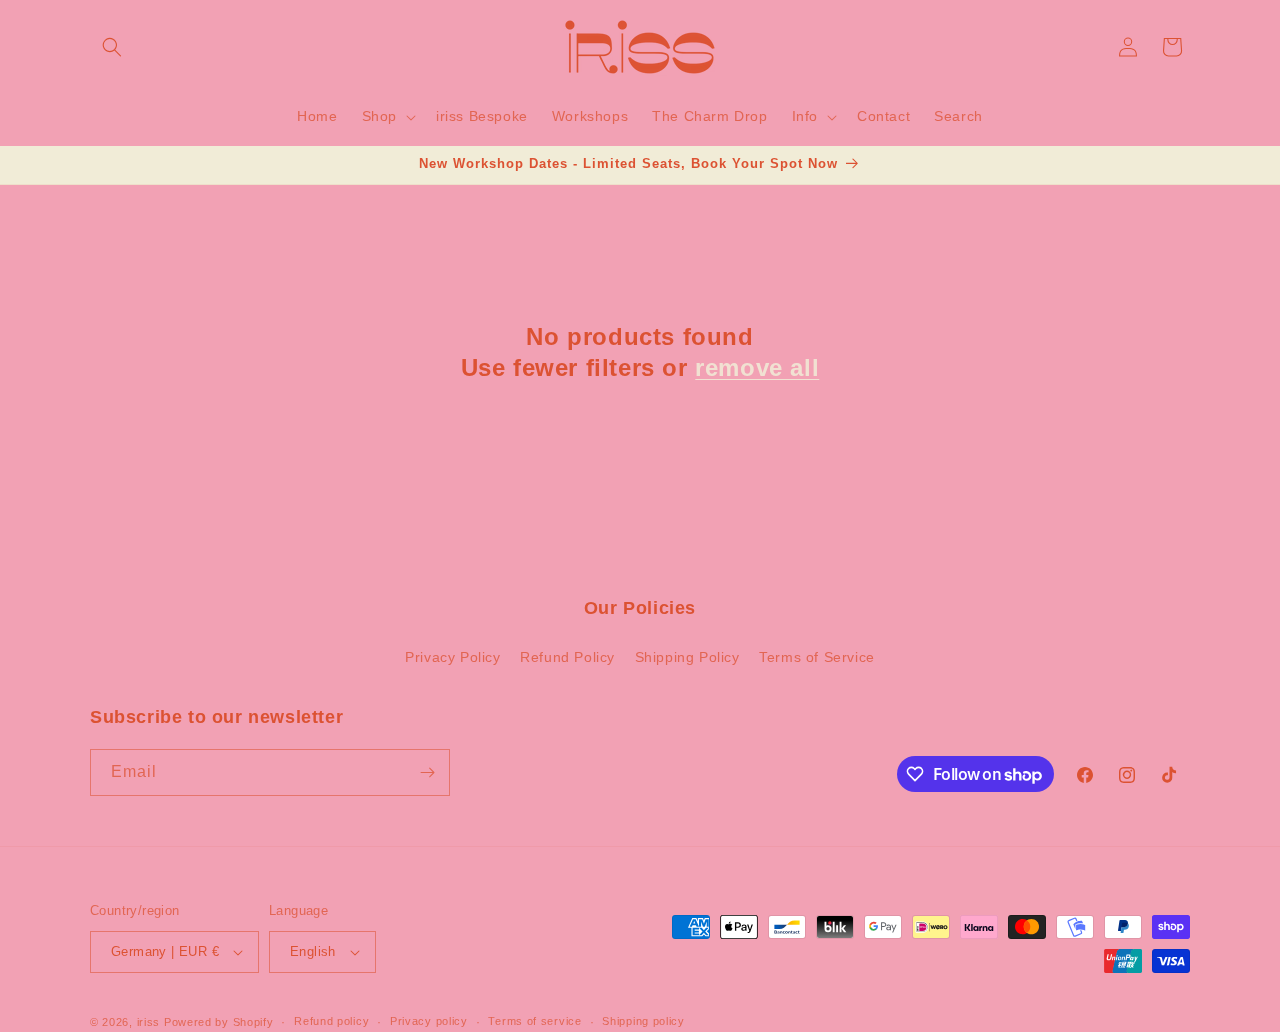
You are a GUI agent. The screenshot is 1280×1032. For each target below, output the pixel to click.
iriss (149, 1022)
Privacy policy (429, 1021)
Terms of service (534, 1021)
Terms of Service (817, 658)
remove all (757, 367)
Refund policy (331, 1021)
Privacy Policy (452, 658)
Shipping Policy (687, 658)
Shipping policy (643, 1021)
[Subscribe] (427, 772)
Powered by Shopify (219, 1022)
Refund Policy (567, 658)
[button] (112, 47)
